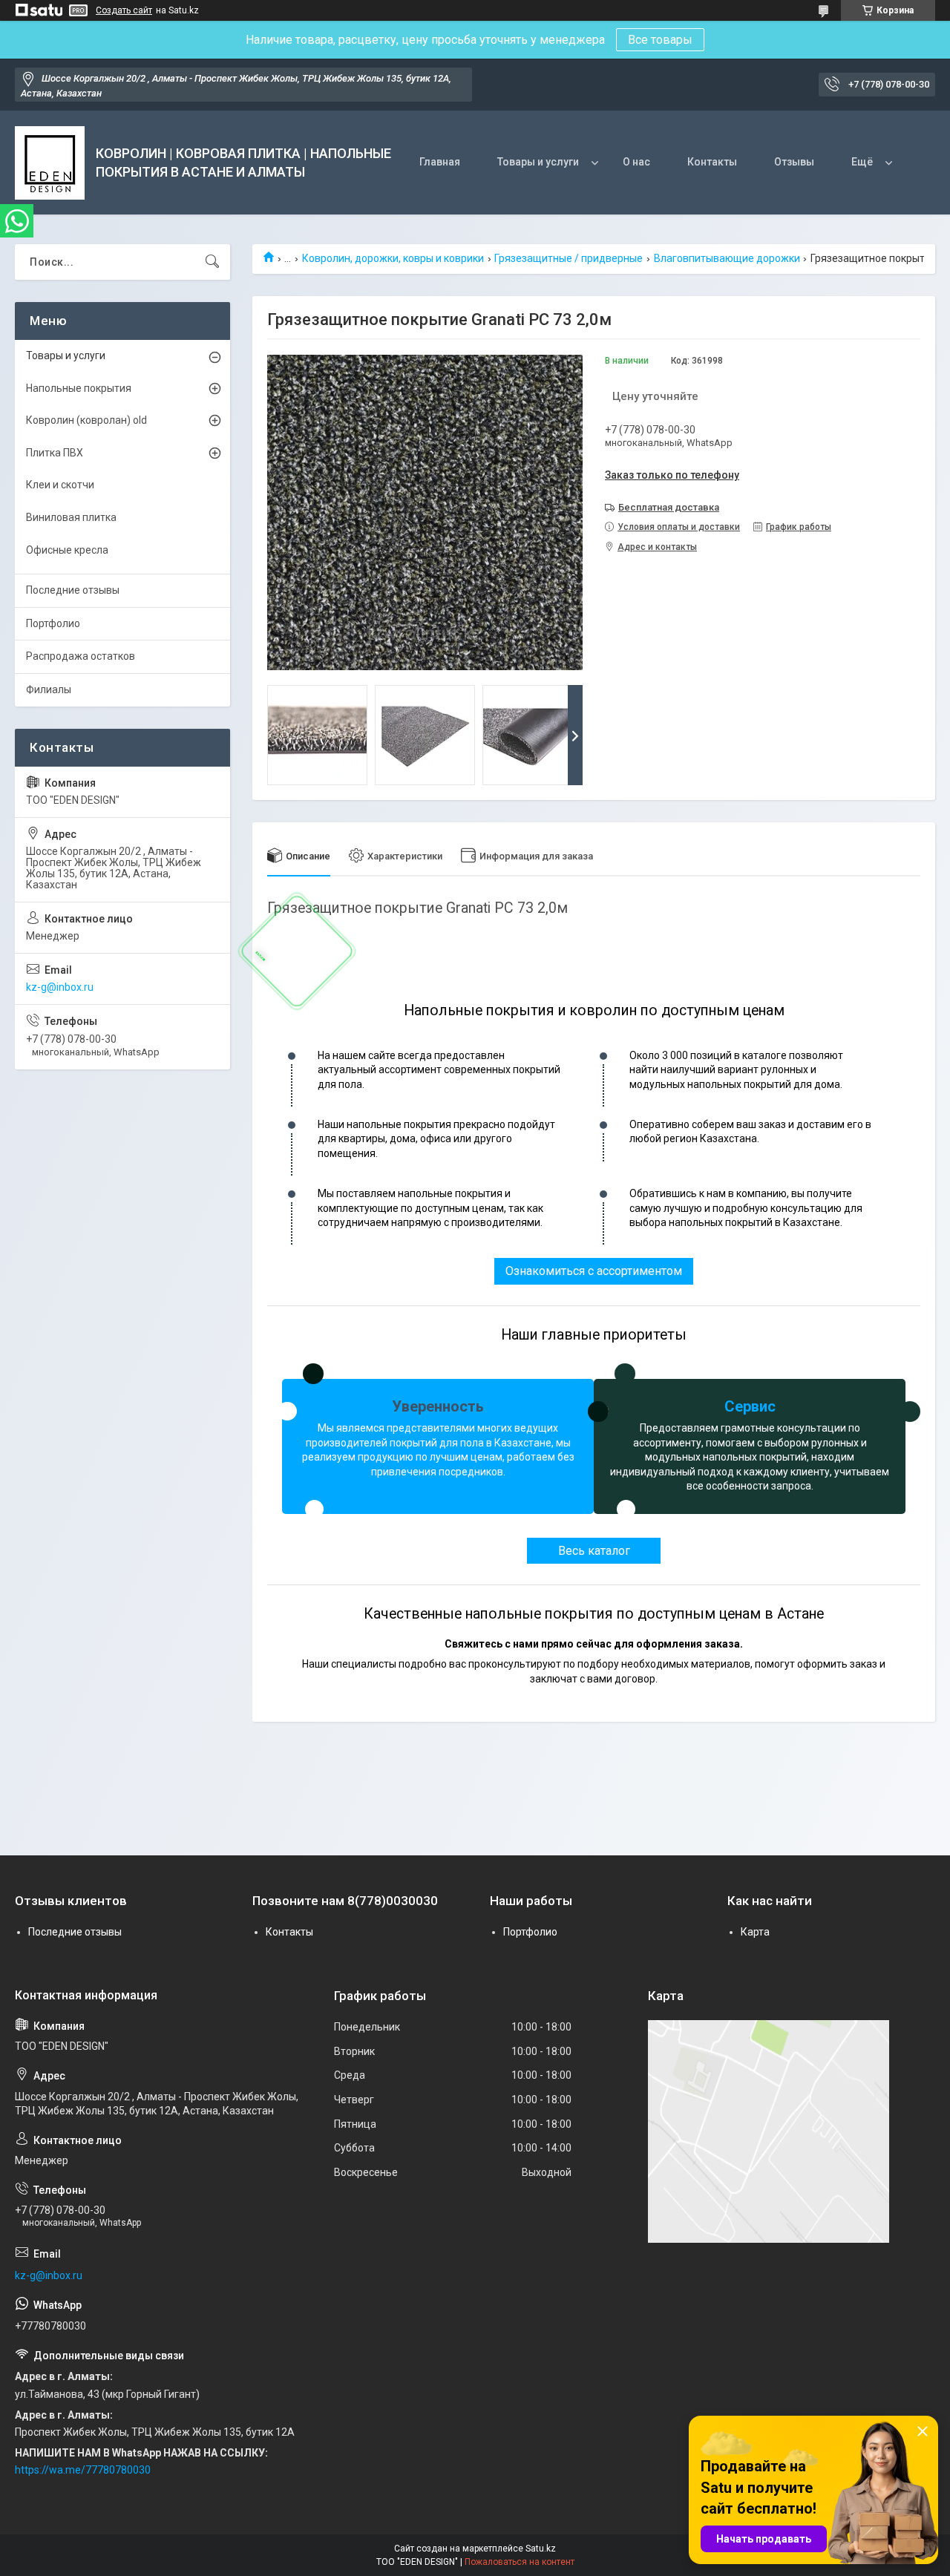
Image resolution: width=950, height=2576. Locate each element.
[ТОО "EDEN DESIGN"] (50, 163)
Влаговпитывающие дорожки (727, 258)
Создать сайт (124, 10)
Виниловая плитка (71, 517)
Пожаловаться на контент (520, 2562)
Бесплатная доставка (669, 507)
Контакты (712, 162)
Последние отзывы (73, 590)
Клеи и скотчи (60, 485)
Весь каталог (594, 1551)
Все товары (660, 40)
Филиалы (49, 689)
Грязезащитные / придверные (569, 258)
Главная (440, 162)
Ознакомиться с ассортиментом (594, 1271)
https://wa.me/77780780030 (83, 2470)
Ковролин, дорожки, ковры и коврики (393, 258)
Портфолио (53, 623)
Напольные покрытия (79, 388)
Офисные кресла (67, 550)
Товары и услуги (538, 162)
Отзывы (794, 162)
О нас (636, 162)
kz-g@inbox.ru (60, 987)
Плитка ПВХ (55, 453)
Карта (755, 1932)
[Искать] (212, 262)
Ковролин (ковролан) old (86, 420)
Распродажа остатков (81, 656)
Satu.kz (541, 2549)
